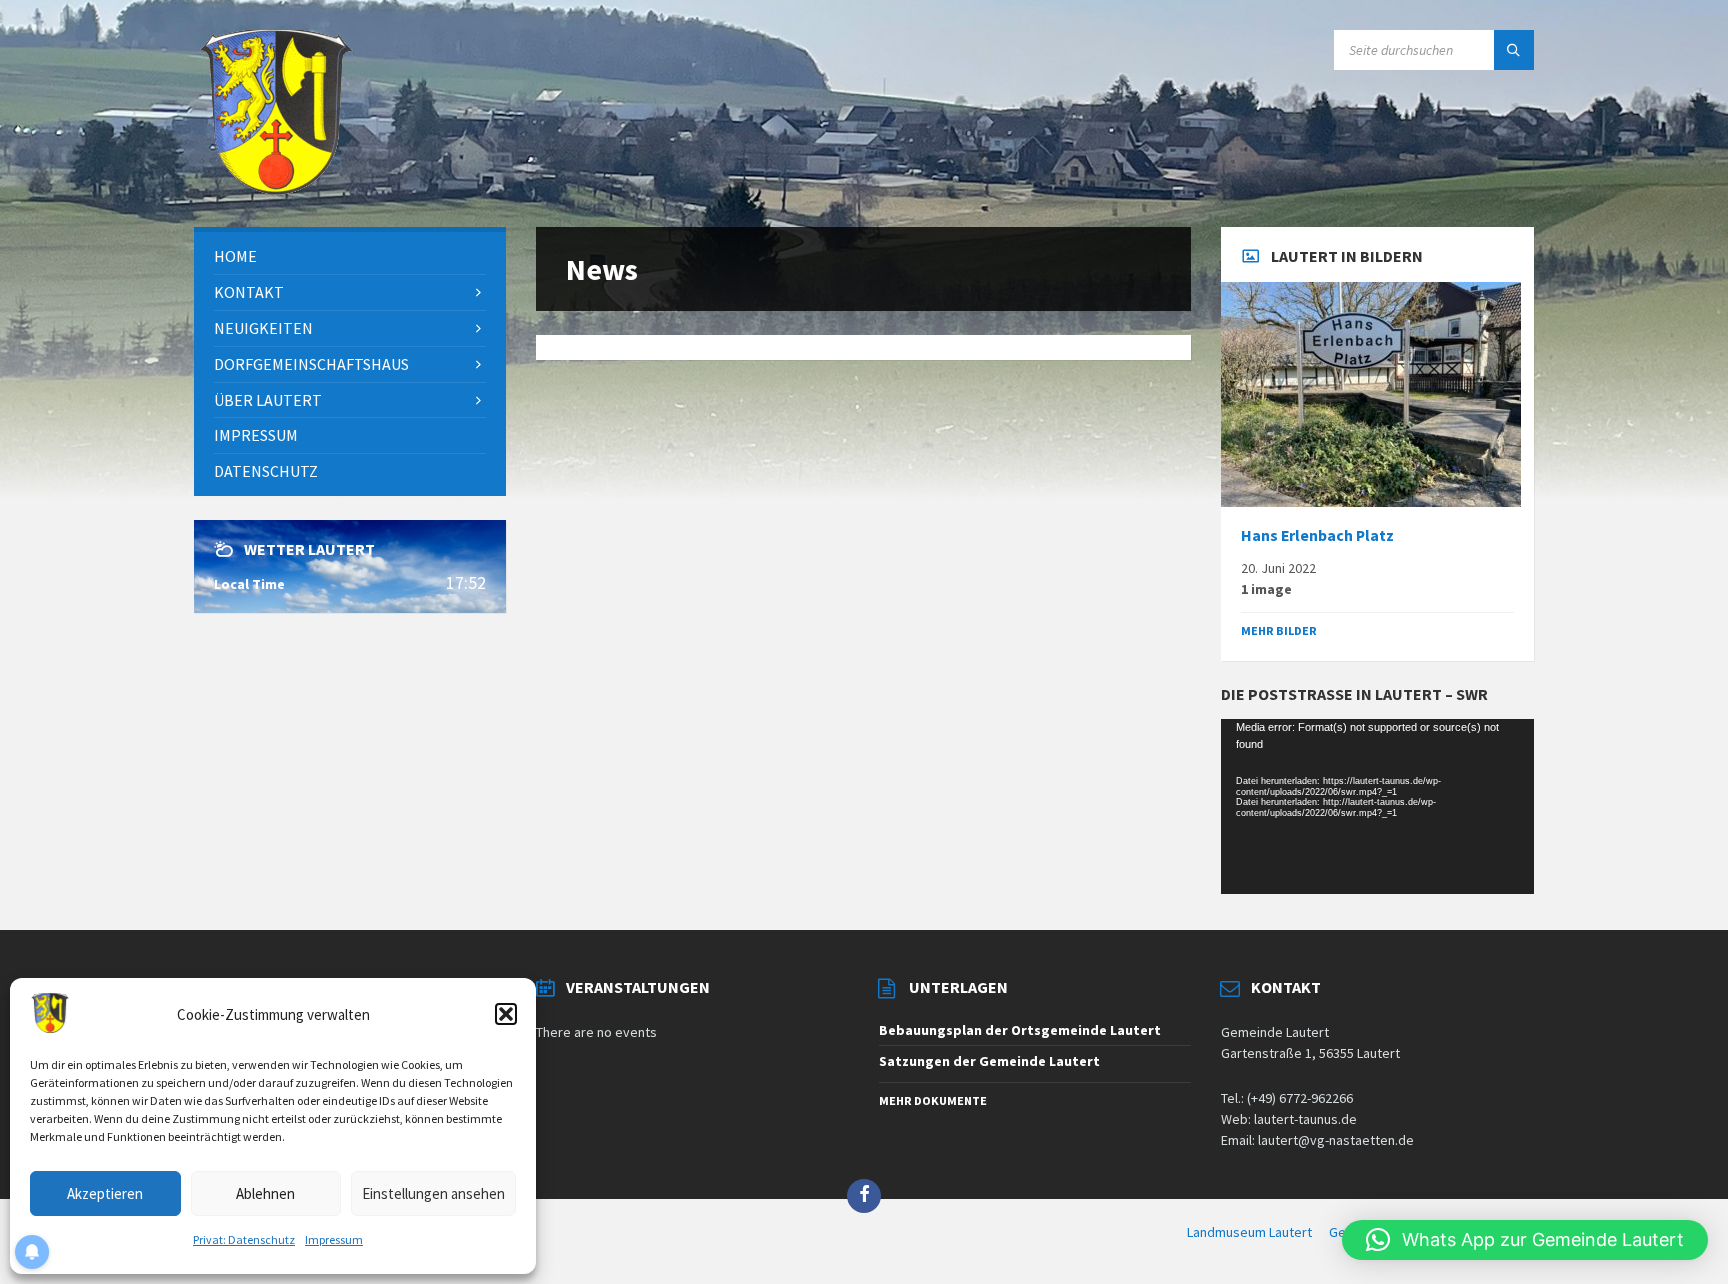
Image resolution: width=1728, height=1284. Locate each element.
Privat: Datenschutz (244, 1239)
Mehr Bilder (1279, 630)
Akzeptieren (105, 1193)
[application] (1377, 807)
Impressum (334, 1239)
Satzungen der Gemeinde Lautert (989, 1061)
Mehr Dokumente (933, 1100)
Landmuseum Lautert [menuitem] (1249, 1232)
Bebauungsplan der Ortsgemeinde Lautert (1020, 1030)
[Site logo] (276, 188)
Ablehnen (265, 1193)
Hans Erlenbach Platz (1317, 535)
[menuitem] (350, 256)
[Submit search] (1514, 50)
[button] (506, 1014)
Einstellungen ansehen (433, 1193)
